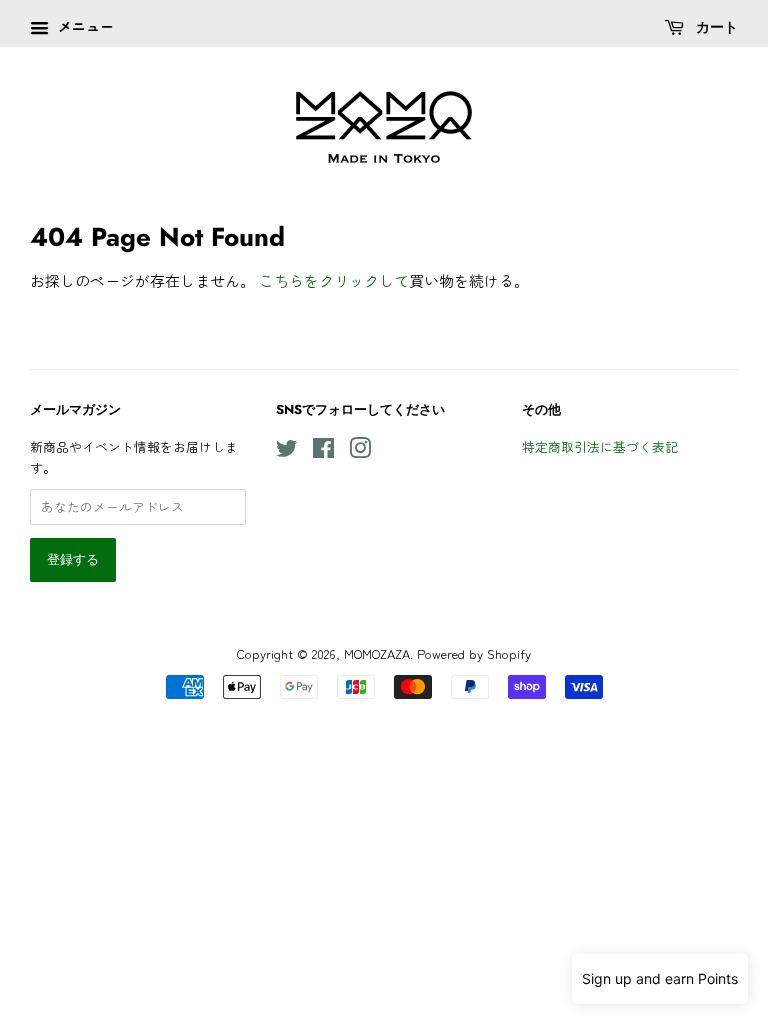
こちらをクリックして (334, 280)
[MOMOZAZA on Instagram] (360, 451)
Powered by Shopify (474, 653)
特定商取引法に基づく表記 (600, 446)
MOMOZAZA (377, 653)
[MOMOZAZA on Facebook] (323, 451)
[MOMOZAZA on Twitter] (287, 451)
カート (715, 26)
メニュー (84, 26)
